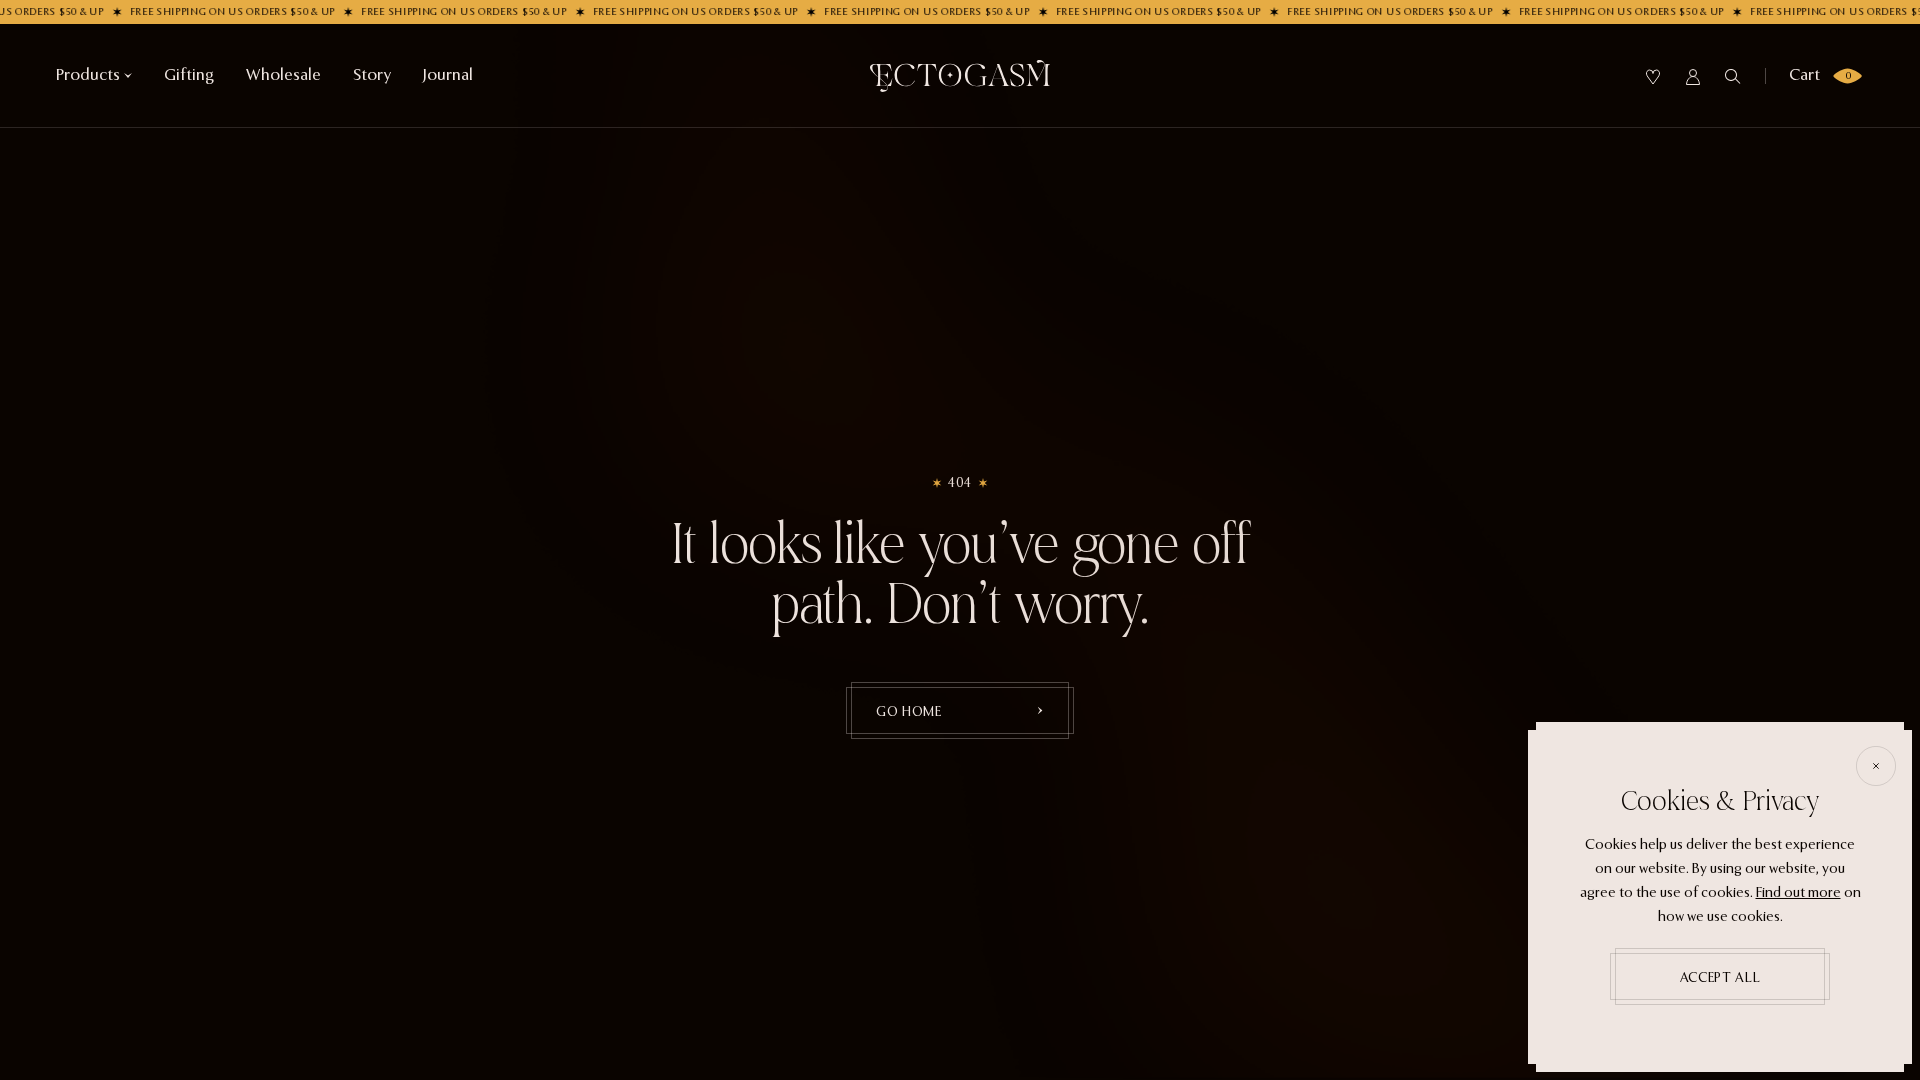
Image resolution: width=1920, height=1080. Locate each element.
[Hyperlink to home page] (960, 76)
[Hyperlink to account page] (1693, 77)
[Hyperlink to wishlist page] (1653, 77)
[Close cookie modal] (1876, 766)
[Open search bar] (1733, 77)
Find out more (1798, 892)
